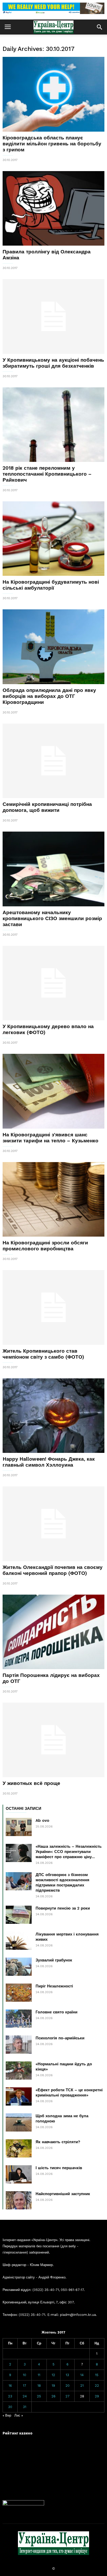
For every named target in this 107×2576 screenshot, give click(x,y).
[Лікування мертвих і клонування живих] (19, 1941)
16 (10, 2386)
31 (25, 2407)
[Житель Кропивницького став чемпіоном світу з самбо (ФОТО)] (53, 1307)
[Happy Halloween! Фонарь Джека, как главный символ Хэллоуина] (53, 1416)
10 (25, 2375)
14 (82, 2375)
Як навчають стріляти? (58, 2142)
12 (53, 2375)
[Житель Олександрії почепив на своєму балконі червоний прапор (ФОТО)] (53, 1524)
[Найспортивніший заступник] (19, 2200)
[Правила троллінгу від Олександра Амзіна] (53, 208)
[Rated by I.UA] (23, 2504)
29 (97, 2396)
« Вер (7, 2415)
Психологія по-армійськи (60, 2038)
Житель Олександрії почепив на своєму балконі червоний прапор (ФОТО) (53, 1570)
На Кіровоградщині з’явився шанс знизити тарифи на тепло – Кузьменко (51, 1138)
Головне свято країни (56, 2012)
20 (68, 2386)
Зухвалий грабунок (54, 1960)
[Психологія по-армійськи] (19, 2045)
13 (67, 2375)
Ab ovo (42, 1820)
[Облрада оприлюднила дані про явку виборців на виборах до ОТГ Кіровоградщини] (53, 647)
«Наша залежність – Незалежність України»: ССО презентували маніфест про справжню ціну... (69, 1852)
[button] (99, 27)
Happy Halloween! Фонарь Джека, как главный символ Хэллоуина (49, 1462)
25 (39, 2396)
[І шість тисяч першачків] (19, 2174)
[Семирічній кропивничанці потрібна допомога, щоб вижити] (53, 761)
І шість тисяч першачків (59, 2168)
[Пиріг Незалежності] (19, 1993)
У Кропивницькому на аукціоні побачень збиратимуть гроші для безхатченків (53, 363)
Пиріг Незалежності (54, 1986)
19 (53, 2386)
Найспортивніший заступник (63, 2194)
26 (53, 2396)
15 (97, 2375)
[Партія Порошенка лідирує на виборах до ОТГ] (53, 1632)
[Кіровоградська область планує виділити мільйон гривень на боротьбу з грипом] (53, 94)
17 (25, 2386)
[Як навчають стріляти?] (19, 2148)
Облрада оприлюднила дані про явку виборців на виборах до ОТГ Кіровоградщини (49, 696)
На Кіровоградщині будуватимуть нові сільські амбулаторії (51, 585)
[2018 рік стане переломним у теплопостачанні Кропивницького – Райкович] (53, 425)
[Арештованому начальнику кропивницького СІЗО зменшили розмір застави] (53, 869)
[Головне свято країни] (19, 2019)
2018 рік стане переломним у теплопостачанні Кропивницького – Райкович (47, 474)
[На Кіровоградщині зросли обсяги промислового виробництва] (53, 1199)
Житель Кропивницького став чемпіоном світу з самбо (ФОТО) (43, 1354)
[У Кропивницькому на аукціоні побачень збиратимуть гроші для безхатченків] (53, 316)
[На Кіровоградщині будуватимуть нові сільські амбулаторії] (53, 539)
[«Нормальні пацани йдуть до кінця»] (19, 2071)
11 (39, 2375)
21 (82, 2386)
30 (10, 2407)
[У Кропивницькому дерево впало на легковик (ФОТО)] (53, 983)
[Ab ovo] (19, 1827)
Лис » (19, 2415)
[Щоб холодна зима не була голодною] (19, 2122)
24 (25, 2396)
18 (39, 2386)
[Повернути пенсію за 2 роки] (19, 1915)
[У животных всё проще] (53, 1740)
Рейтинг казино (18, 2433)
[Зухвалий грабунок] (19, 1967)
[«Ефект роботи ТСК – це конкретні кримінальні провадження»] (19, 2096)
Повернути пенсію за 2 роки (63, 1908)
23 (10, 2396)
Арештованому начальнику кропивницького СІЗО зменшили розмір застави (52, 918)
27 (68, 2396)
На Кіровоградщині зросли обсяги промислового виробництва (45, 1246)
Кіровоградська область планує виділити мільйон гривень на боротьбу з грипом (52, 144)
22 (97, 2386)
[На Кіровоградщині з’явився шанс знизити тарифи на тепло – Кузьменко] (53, 1091)
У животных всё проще (31, 1783)
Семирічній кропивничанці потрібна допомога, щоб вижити (47, 807)
